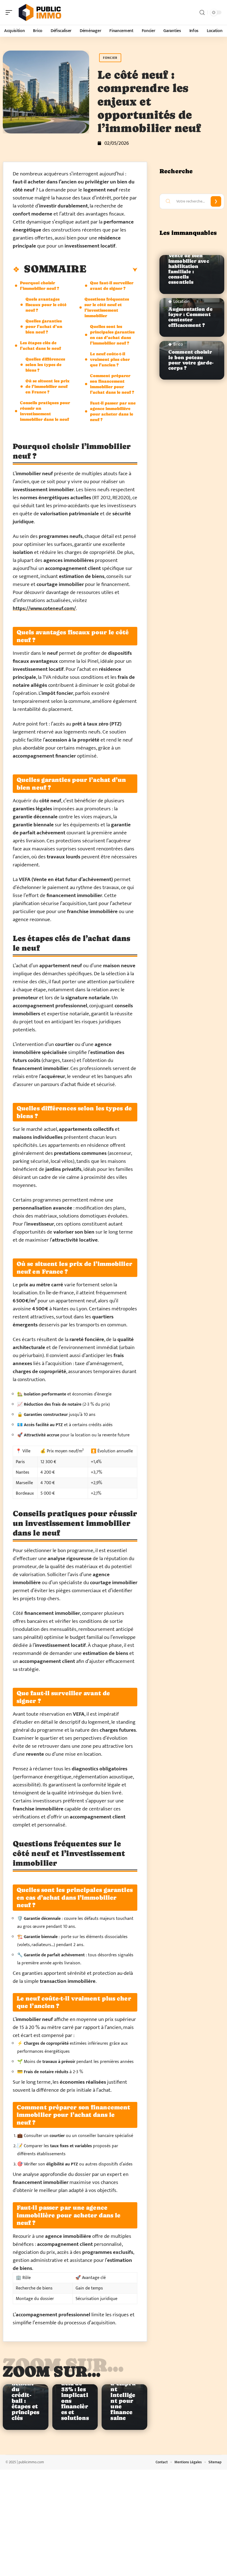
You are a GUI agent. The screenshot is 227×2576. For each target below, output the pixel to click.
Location (181, 302)
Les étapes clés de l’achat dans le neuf (40, 345)
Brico (178, 345)
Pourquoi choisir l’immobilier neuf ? (39, 286)
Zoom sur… (52, 2371)
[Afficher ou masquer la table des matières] (112, 270)
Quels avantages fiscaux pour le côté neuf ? (46, 305)
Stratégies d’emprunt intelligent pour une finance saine (124, 2395)
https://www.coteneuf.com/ (44, 608)
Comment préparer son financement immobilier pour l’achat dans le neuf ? (112, 384)
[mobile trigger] (10, 12)
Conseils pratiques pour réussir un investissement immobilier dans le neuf (45, 411)
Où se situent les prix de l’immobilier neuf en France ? (47, 386)
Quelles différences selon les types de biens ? (45, 365)
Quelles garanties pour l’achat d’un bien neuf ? (44, 326)
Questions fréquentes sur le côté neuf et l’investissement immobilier (107, 307)
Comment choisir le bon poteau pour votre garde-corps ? (191, 360)
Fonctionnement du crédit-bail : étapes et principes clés (25, 2398)
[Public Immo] (40, 12)
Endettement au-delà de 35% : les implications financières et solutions (75, 2395)
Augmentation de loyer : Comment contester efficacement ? (190, 317)
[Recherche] (202, 13)
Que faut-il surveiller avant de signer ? (112, 286)
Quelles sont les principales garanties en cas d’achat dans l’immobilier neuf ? (112, 335)
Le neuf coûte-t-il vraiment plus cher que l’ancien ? (110, 359)
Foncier (110, 58)
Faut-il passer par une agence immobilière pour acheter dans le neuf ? (113, 411)
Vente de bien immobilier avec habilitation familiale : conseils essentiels (189, 269)
